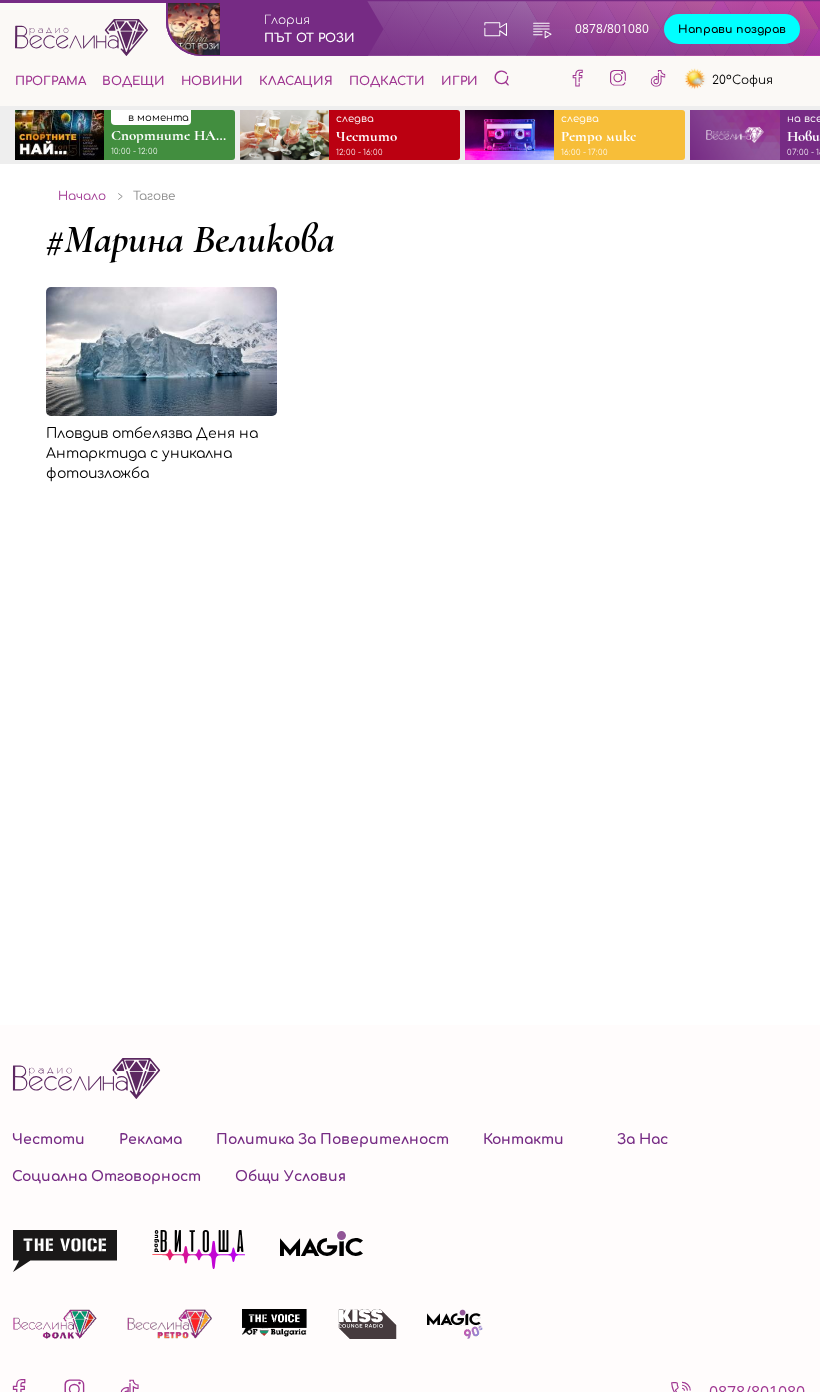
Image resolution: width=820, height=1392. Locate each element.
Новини (212, 81)
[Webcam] (496, 29)
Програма (50, 81)
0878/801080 (612, 28)
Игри (459, 81)
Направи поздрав (732, 29)
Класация (296, 81)
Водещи (133, 81)
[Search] (502, 78)
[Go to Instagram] (618, 81)
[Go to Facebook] (578, 81)
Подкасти (387, 81)
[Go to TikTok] (658, 81)
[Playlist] (542, 29)
